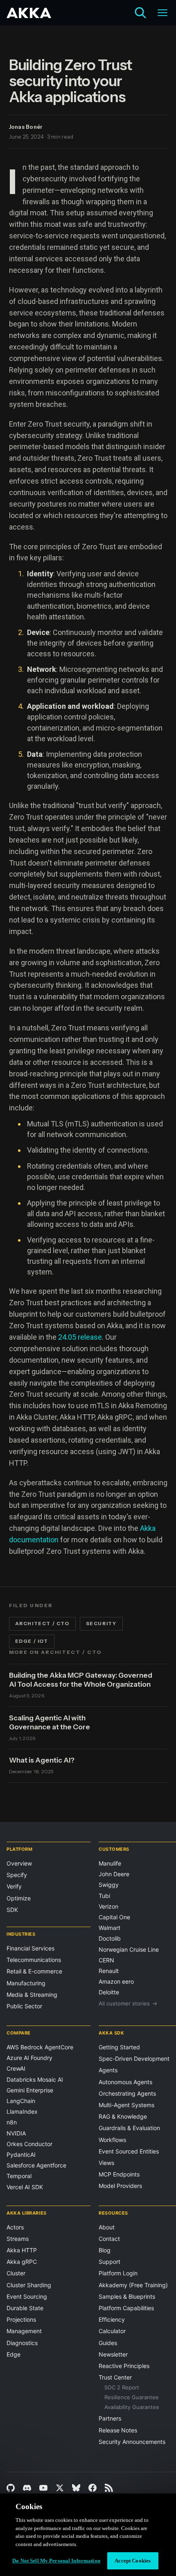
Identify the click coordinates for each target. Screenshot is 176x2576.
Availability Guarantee (132, 2407)
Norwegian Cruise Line (129, 1949)
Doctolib (110, 1938)
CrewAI (16, 2068)
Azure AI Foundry (29, 2058)
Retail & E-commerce (34, 1971)
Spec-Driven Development (134, 2059)
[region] (88, 2535)
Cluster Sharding (29, 2285)
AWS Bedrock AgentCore (40, 2047)
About (107, 2227)
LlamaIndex (22, 2111)
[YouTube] (43, 2488)
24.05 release (80, 1337)
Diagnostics (22, 2343)
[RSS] (109, 2488)
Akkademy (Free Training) (133, 2285)
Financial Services (30, 1948)
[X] (60, 2488)
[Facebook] (93, 2488)
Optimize (19, 1898)
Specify (17, 1875)
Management (24, 2331)
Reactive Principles (124, 2366)
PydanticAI (21, 2155)
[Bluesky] (76, 2488)
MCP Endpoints (119, 2174)
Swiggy (109, 1885)
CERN (106, 1960)
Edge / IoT (32, 1641)
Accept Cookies (133, 2561)
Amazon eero (116, 1981)
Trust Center (115, 2377)
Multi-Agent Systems (126, 2105)
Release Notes (118, 2430)
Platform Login (118, 2273)
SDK (12, 1910)
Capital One (114, 1917)
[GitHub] (11, 2488)
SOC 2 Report (122, 2387)
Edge (14, 2354)
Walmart (109, 1928)
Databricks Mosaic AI (35, 2079)
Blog (105, 2250)
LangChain (21, 2101)
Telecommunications (34, 1960)
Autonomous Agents (125, 2082)
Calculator (112, 2331)
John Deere (114, 1874)
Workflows (112, 2140)
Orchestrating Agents (127, 2093)
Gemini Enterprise (30, 2090)
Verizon (108, 1906)
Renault (109, 1971)
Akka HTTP (22, 2250)
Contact (109, 2239)
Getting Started (119, 2047)
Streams (18, 2239)
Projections (21, 2319)
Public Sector (24, 2006)
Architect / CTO (42, 1624)
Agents (108, 2070)
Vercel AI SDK (25, 2187)
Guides (108, 2343)
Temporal (19, 2176)
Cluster (16, 2273)
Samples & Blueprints (127, 2296)
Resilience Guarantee (132, 2397)
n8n (12, 2122)
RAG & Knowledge (123, 2116)
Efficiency (112, 2319)
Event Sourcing (27, 2296)
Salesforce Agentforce (36, 2165)
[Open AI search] (140, 13)
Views (106, 2163)
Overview (19, 1863)
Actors (15, 2227)
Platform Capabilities (126, 2308)
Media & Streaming (32, 1995)
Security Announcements (132, 2442)
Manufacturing (26, 1983)
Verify (14, 1886)
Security (101, 1624)
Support (109, 2262)
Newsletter (113, 2354)
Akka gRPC (22, 2262)
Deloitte (109, 1992)
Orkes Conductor (29, 2144)
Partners (110, 2418)
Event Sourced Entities (129, 2151)
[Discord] (27, 2488)
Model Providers (120, 2186)
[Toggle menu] (162, 13)
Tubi (104, 1896)
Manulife (110, 1863)
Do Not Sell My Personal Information (56, 2561)
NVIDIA (16, 2133)
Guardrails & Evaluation (129, 2128)
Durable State (25, 2308)
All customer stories (128, 2003)
